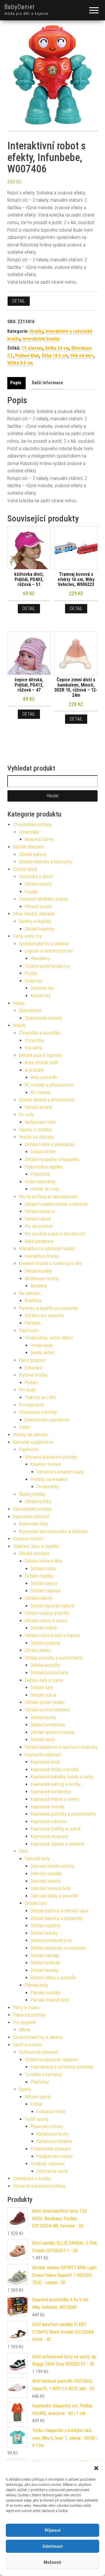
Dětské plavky (38, 1650)
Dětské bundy (43, 1717)
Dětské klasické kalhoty (53, 1606)
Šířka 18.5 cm (55, 356)
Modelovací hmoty (42, 1279)
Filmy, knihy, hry (28, 936)
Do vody (26, 1115)
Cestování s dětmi (36, 877)
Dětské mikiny (44, 1628)
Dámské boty (37, 1859)
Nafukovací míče (40, 1122)
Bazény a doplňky (35, 921)
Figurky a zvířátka (35, 1130)
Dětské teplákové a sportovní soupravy (61, 1747)
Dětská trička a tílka (43, 1561)
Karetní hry (41, 996)
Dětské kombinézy (48, 1725)
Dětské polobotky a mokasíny (58, 1948)
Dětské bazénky (40, 929)
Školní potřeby (32, 1494)
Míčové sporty (38, 2097)
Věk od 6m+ (82, 356)
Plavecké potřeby (29, 2015)
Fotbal (36, 2104)
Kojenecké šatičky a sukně (56, 1829)
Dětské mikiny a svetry (46, 1621)
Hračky (36, 331)
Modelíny (39, 1286)
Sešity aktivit (43, 1353)
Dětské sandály (45, 1956)
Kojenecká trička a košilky (55, 1770)
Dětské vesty (43, 1740)
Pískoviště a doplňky (44, 1167)
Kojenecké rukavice (49, 1822)
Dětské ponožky (45, 1665)
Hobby (19, 1003)
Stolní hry (34, 981)
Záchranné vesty (52, 2171)
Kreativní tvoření (46, 1464)
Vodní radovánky (40, 1182)
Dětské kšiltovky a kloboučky (46, 862)
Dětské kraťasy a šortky (47, 1613)
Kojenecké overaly (48, 1807)
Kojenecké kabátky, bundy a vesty (62, 1777)
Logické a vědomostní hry (49, 951)
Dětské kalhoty (33, 854)
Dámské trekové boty (51, 1888)
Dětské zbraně (38, 1107)
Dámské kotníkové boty (52, 1866)
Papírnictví (29, 1331)
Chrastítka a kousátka (40, 1033)
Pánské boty (36, 1985)
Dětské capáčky (46, 1926)
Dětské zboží (25, 869)
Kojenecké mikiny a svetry (55, 1799)
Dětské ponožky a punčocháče (54, 1658)
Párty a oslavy (26, 2008)
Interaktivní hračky (41, 339)
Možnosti (52, 2562)
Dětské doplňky (39, 1576)
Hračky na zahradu (36, 1137)
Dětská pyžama (45, 1643)
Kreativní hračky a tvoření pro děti (50, 1263)
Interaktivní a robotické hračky (47, 1249)
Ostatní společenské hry (48, 966)
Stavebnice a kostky (38, 1412)
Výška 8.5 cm (20, 363)
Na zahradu (30, 1293)
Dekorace (34, 1368)
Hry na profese (39, 1226)
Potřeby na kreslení (49, 1479)
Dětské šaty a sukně (44, 1680)
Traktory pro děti (40, 1397)
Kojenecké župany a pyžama (57, 1844)
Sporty (25, 2089)
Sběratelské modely (43, 1018)
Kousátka (34, 1048)
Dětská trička (43, 1569)
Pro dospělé (24, 2022)
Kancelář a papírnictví (33, 1442)
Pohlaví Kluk (27, 356)
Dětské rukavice (46, 1591)
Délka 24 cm (57, 348)
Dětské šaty (42, 1688)
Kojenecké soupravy (49, 1836)
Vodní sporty (37, 2119)
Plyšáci (32, 1383)
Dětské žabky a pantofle (53, 1978)
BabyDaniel (20, 7)
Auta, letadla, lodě (41, 1063)
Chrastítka (34, 1040)
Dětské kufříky (38, 1502)
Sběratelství (30, 1011)
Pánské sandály (45, 1993)
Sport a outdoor (28, 2045)
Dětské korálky (38, 1271)
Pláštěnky (40, 2082)
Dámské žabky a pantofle (54, 1896)
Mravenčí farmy (39, 839)
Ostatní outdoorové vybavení (51, 2060)
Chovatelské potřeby (32, 825)
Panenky (33, 1323)
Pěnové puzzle (38, 906)
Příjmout (53, 2530)
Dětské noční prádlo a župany (52, 1636)
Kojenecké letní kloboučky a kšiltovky (53, 1531)
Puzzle (31, 973)
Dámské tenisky (46, 1881)
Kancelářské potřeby (32, 1509)
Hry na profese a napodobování (48, 1197)
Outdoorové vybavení (38, 2052)
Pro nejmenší (31, 1405)
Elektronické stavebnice (47, 1420)
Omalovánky (42, 1345)
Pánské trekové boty (50, 2000)
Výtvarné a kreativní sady (60, 1472)
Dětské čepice (44, 1583)
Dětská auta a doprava (40, 1055)
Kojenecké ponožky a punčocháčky (63, 1814)
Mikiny (25, 2030)
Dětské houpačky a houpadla (52, 1159)
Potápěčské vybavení (51, 2149)
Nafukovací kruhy (52, 2134)
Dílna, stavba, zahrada (34, 914)
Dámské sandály (46, 1874)
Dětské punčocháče (49, 1673)
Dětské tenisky (44, 1970)
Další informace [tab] (48, 383)
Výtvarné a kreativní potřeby (51, 1457)
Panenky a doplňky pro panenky (49, 1308)
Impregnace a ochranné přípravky (62, 2067)
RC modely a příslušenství (49, 1085)
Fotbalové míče (51, 2112)
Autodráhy (34, 1070)
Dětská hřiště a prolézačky (50, 1145)
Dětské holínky (44, 1933)
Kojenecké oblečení (31, 1517)
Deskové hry (42, 988)
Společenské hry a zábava (44, 944)
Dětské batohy (38, 884)
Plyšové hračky (33, 1375)
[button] (96, 2468)
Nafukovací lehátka (54, 2141)
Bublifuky (33, 1301)
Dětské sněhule (45, 1963)
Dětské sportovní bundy (53, 1732)
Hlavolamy (40, 959)
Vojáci (25, 1427)
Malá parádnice (39, 1241)
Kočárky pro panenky (44, 1315)
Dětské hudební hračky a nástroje (56, 1204)
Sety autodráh (44, 1077)
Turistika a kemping (43, 2074)
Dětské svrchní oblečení (47, 1710)
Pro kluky (27, 1390)
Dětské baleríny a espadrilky (57, 1918)
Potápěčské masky (55, 2156)
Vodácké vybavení (48, 2164)
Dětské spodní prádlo (45, 1702)
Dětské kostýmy (40, 1211)
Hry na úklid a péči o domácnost (55, 1234)
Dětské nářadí (38, 1219)
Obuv (24, 1851)
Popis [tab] (16, 383)
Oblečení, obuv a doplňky (36, 1546)
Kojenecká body (45, 1762)
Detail (19, 301)
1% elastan (32, 348)
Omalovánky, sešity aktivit (49, 1338)
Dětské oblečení (28, 847)
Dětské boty (36, 1903)
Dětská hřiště (43, 1152)
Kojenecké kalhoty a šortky (56, 1784)
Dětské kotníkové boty (51, 1940)
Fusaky (32, 892)
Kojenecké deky (34, 1524)
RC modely (41, 1093)
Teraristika (29, 832)
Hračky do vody (45, 1189)
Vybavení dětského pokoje (43, 899)
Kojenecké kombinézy (51, 1792)
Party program (33, 1360)
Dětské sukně (43, 1695)
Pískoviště (40, 1174)
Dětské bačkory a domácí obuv (60, 1911)
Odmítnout (52, 2546)
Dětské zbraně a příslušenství (47, 1100)
